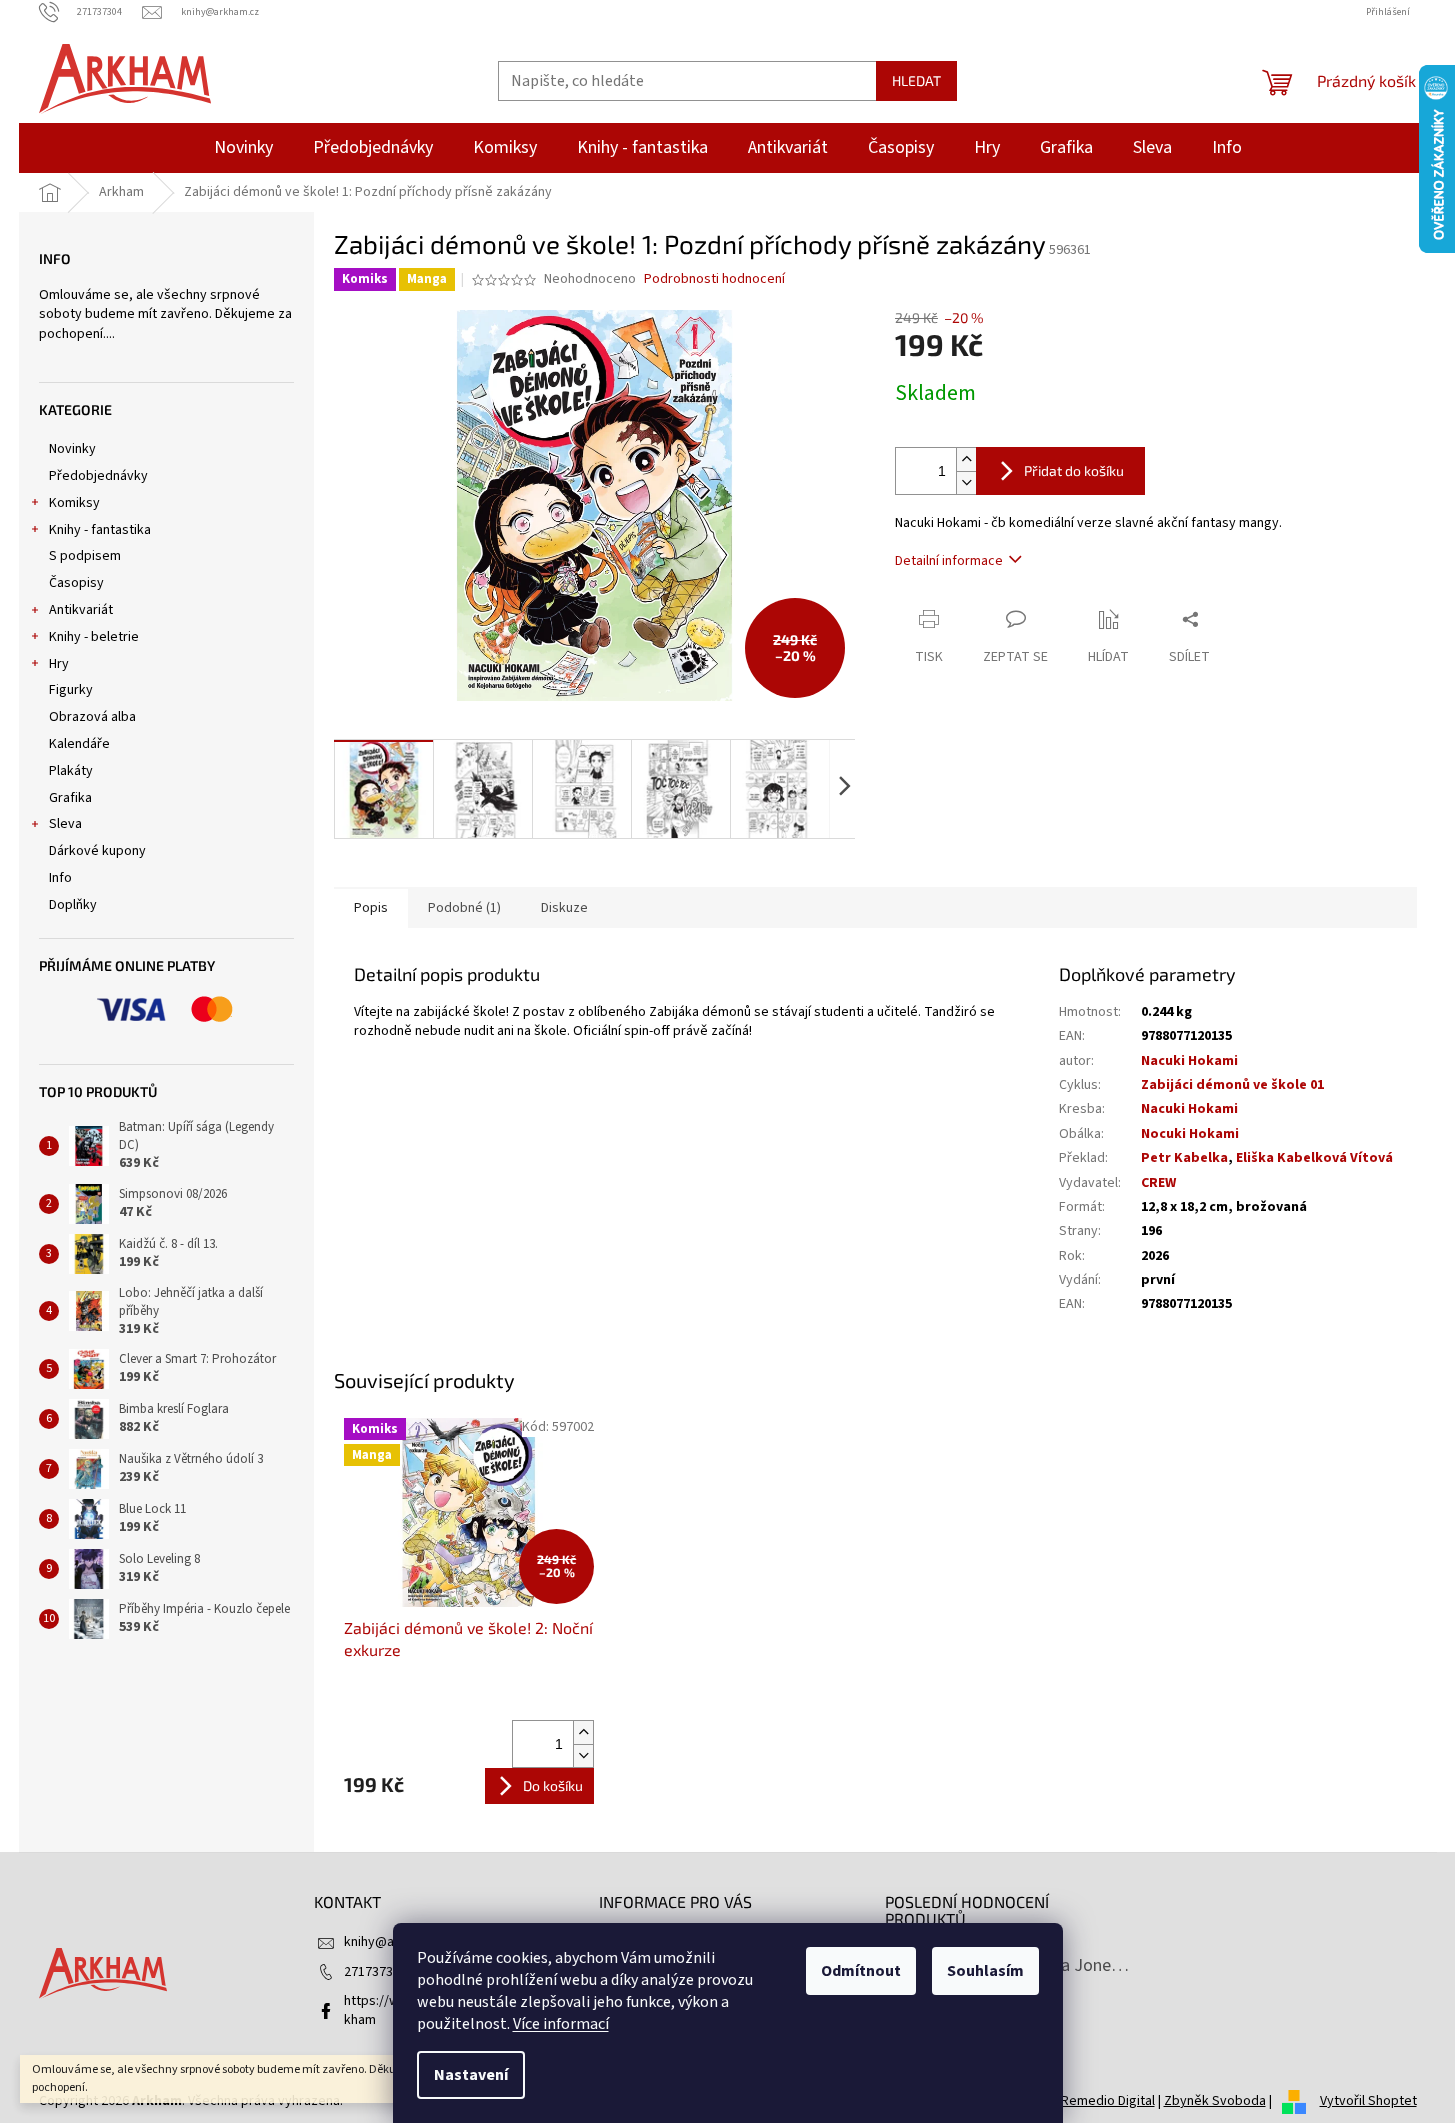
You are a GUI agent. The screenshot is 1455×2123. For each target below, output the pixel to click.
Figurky (71, 690)
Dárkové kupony (97, 851)
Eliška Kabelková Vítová (1314, 1158)
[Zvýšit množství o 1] (966, 459)
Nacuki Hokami (1189, 1061)
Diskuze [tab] (564, 908)
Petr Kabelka (1184, 1158)
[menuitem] (243, 148)
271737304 (375, 1972)
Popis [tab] (371, 908)
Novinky (72, 449)
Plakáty (71, 771)
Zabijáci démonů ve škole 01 (1232, 1085)
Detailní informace (949, 561)
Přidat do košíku (1074, 470)
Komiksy (74, 503)
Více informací (561, 2024)
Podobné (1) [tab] (464, 908)
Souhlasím (985, 1971)
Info (60, 878)
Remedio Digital (1108, 2101)
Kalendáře (79, 744)
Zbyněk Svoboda (1215, 2101)
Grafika (70, 798)
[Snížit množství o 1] (966, 482)
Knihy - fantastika (100, 530)
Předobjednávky (98, 476)
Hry (59, 664)
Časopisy (76, 583)
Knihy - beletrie (94, 637)
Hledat (916, 80)
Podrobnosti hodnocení (714, 279)
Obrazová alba (92, 717)
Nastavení (471, 2075)
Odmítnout (861, 1971)
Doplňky (73, 905)
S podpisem (85, 556)
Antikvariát (81, 610)
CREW (1158, 1183)
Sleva (65, 824)
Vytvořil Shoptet (1368, 2101)
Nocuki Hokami (1190, 1134)
